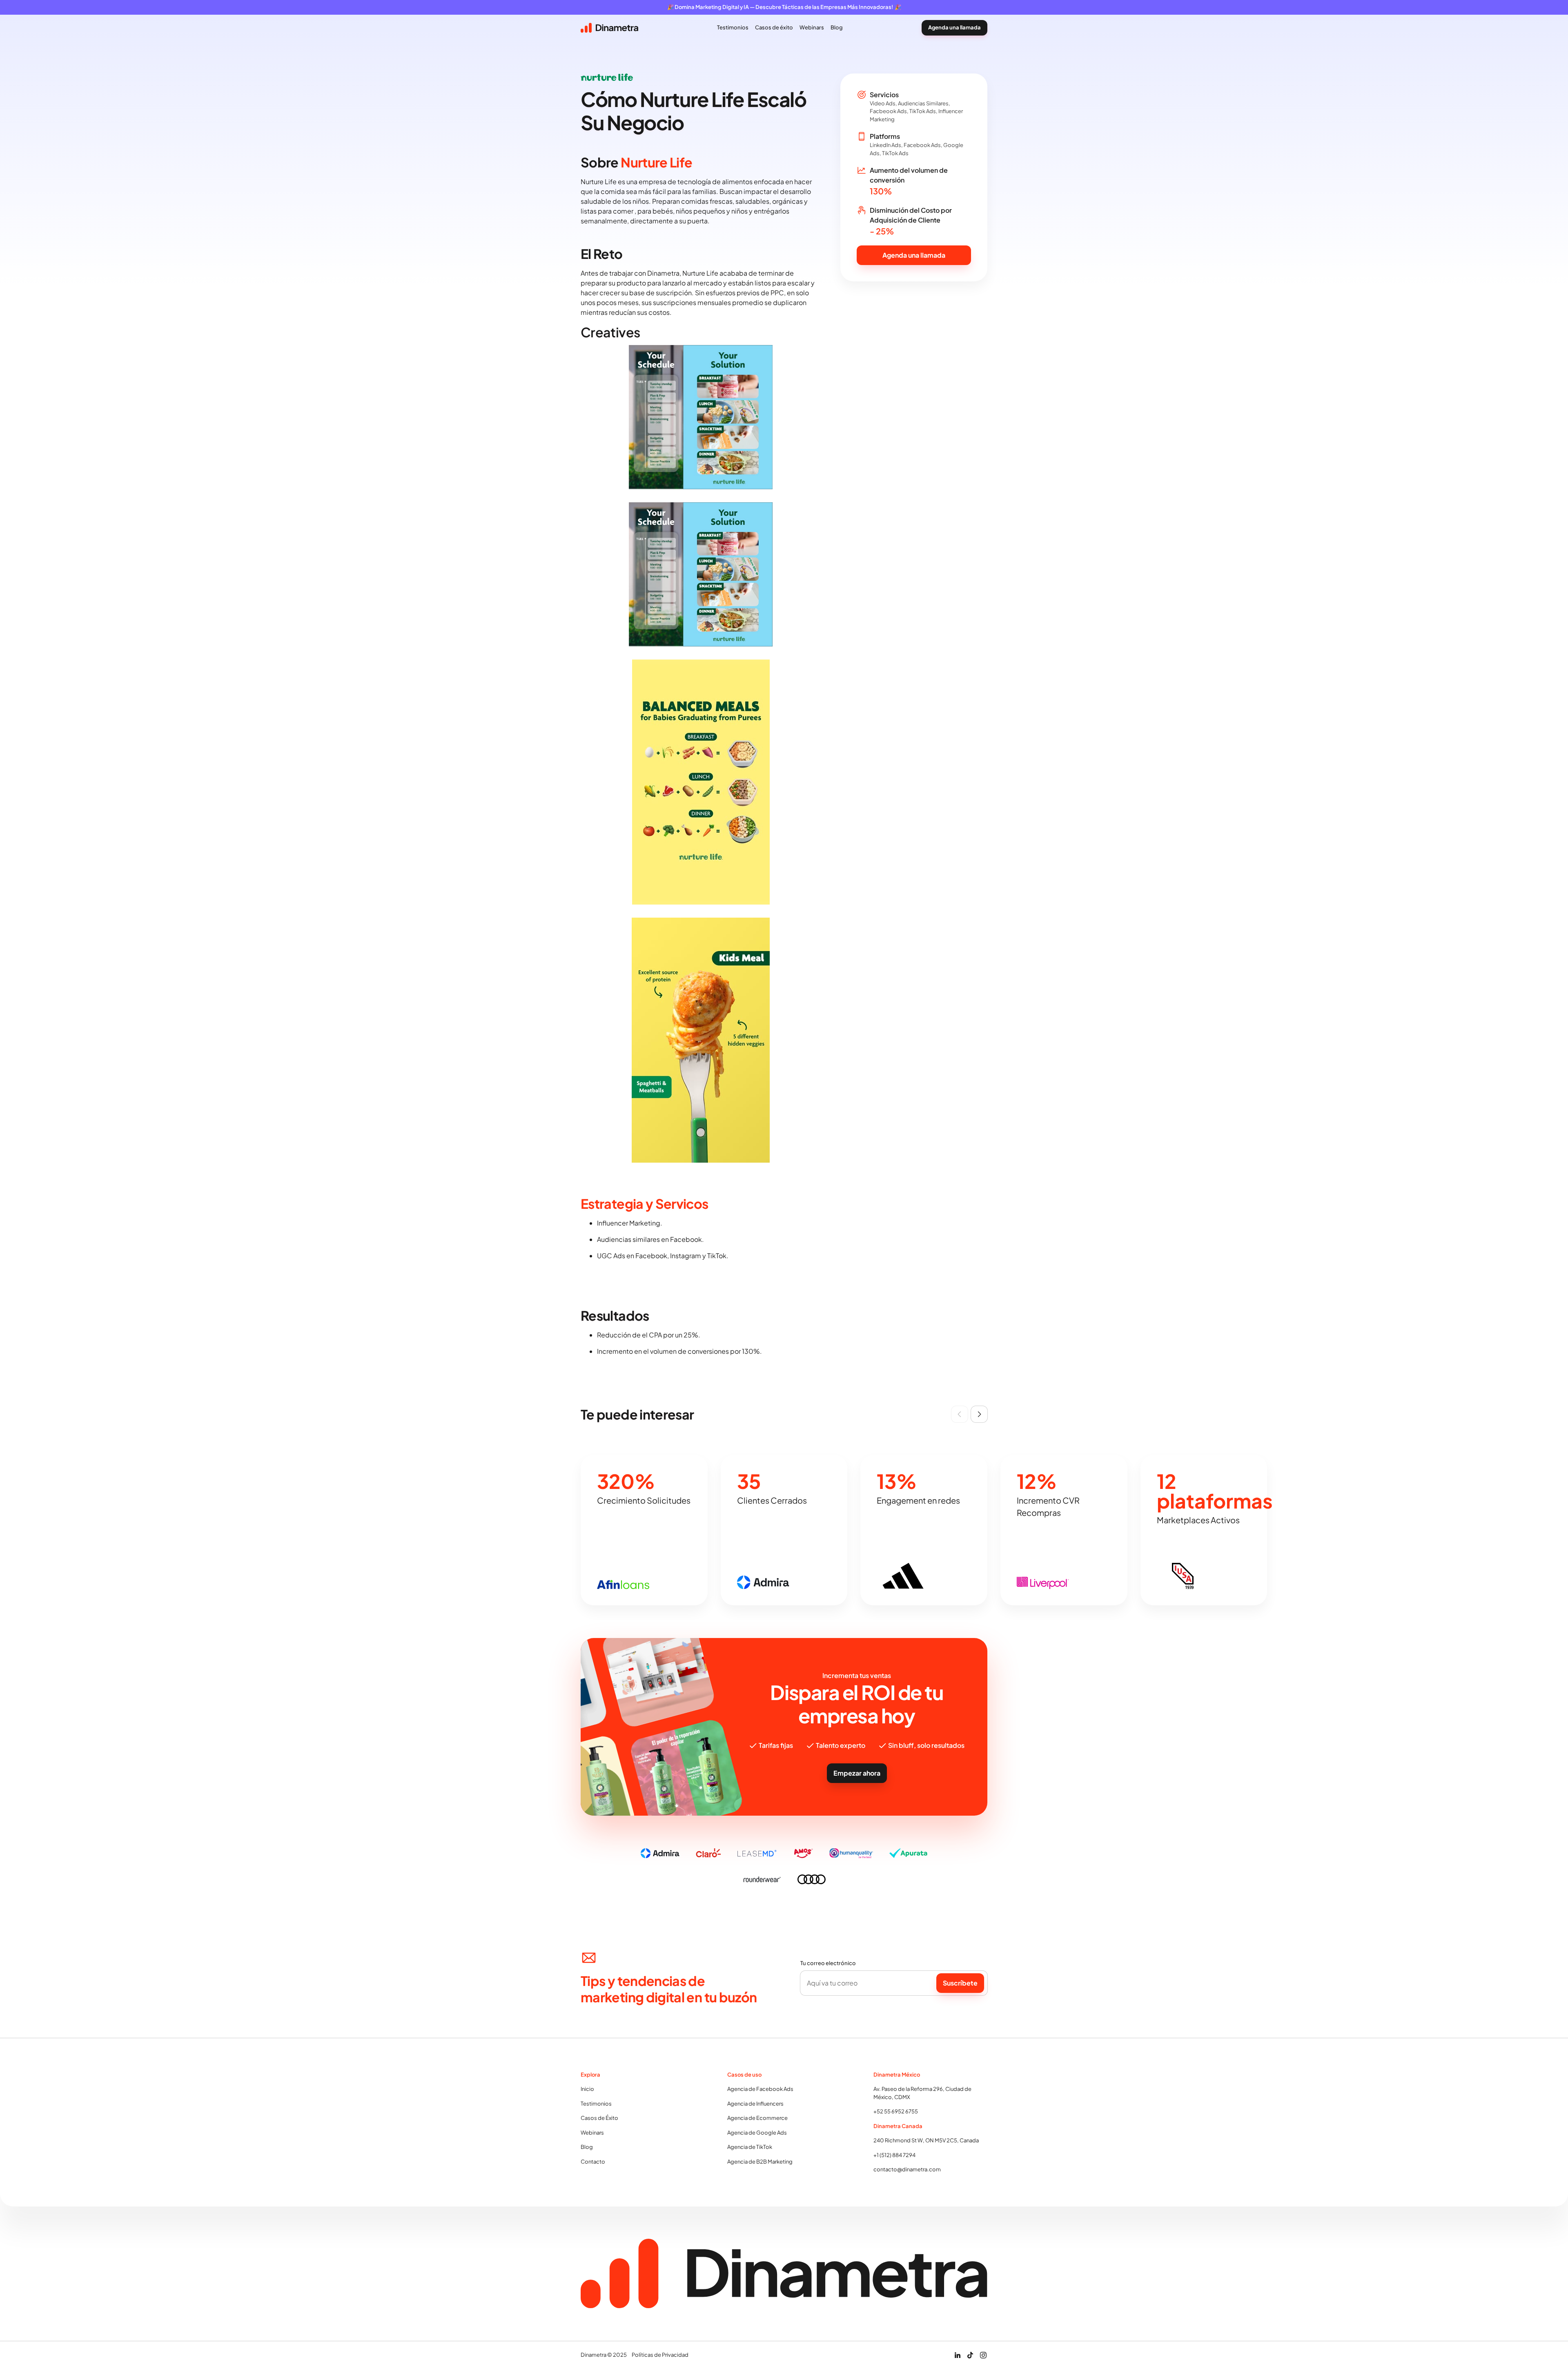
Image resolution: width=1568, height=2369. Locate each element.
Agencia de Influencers (755, 2104)
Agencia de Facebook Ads (760, 2089)
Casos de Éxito (599, 2118)
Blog (587, 2147)
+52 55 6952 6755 (896, 2111)
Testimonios (596, 2104)
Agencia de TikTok (750, 2147)
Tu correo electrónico (828, 1963)
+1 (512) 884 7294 (894, 2155)
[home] (609, 28)
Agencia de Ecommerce (757, 2118)
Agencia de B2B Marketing (760, 2162)
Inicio (587, 2089)
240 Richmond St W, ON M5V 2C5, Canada (926, 2140)
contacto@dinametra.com (907, 2169)
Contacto (593, 2162)
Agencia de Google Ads (757, 2133)
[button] (960, 1414)
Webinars (592, 2133)
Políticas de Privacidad (660, 2355)
